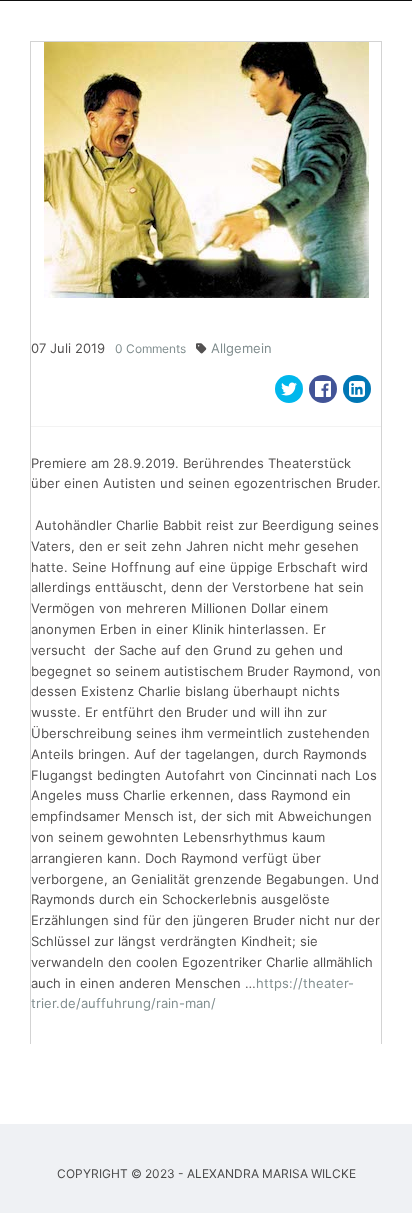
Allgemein (241, 348)
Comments (150, 348)
